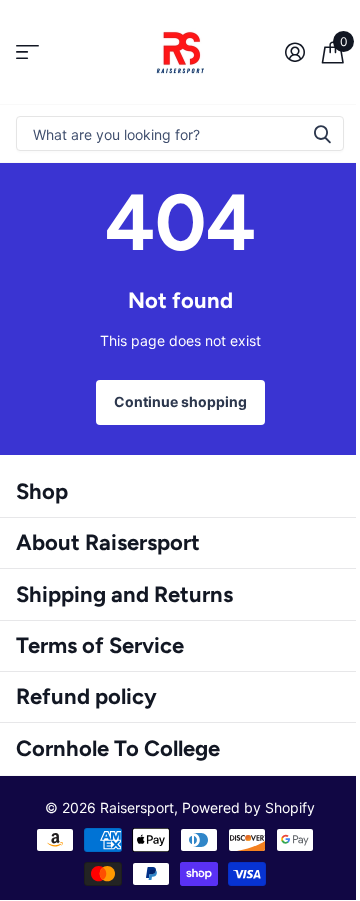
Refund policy (86, 696)
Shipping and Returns (124, 594)
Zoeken (322, 133)
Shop (42, 491)
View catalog (27, 52)
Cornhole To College (118, 748)
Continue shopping (180, 401)
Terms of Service (100, 645)
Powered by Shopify (248, 807)
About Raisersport (108, 542)
